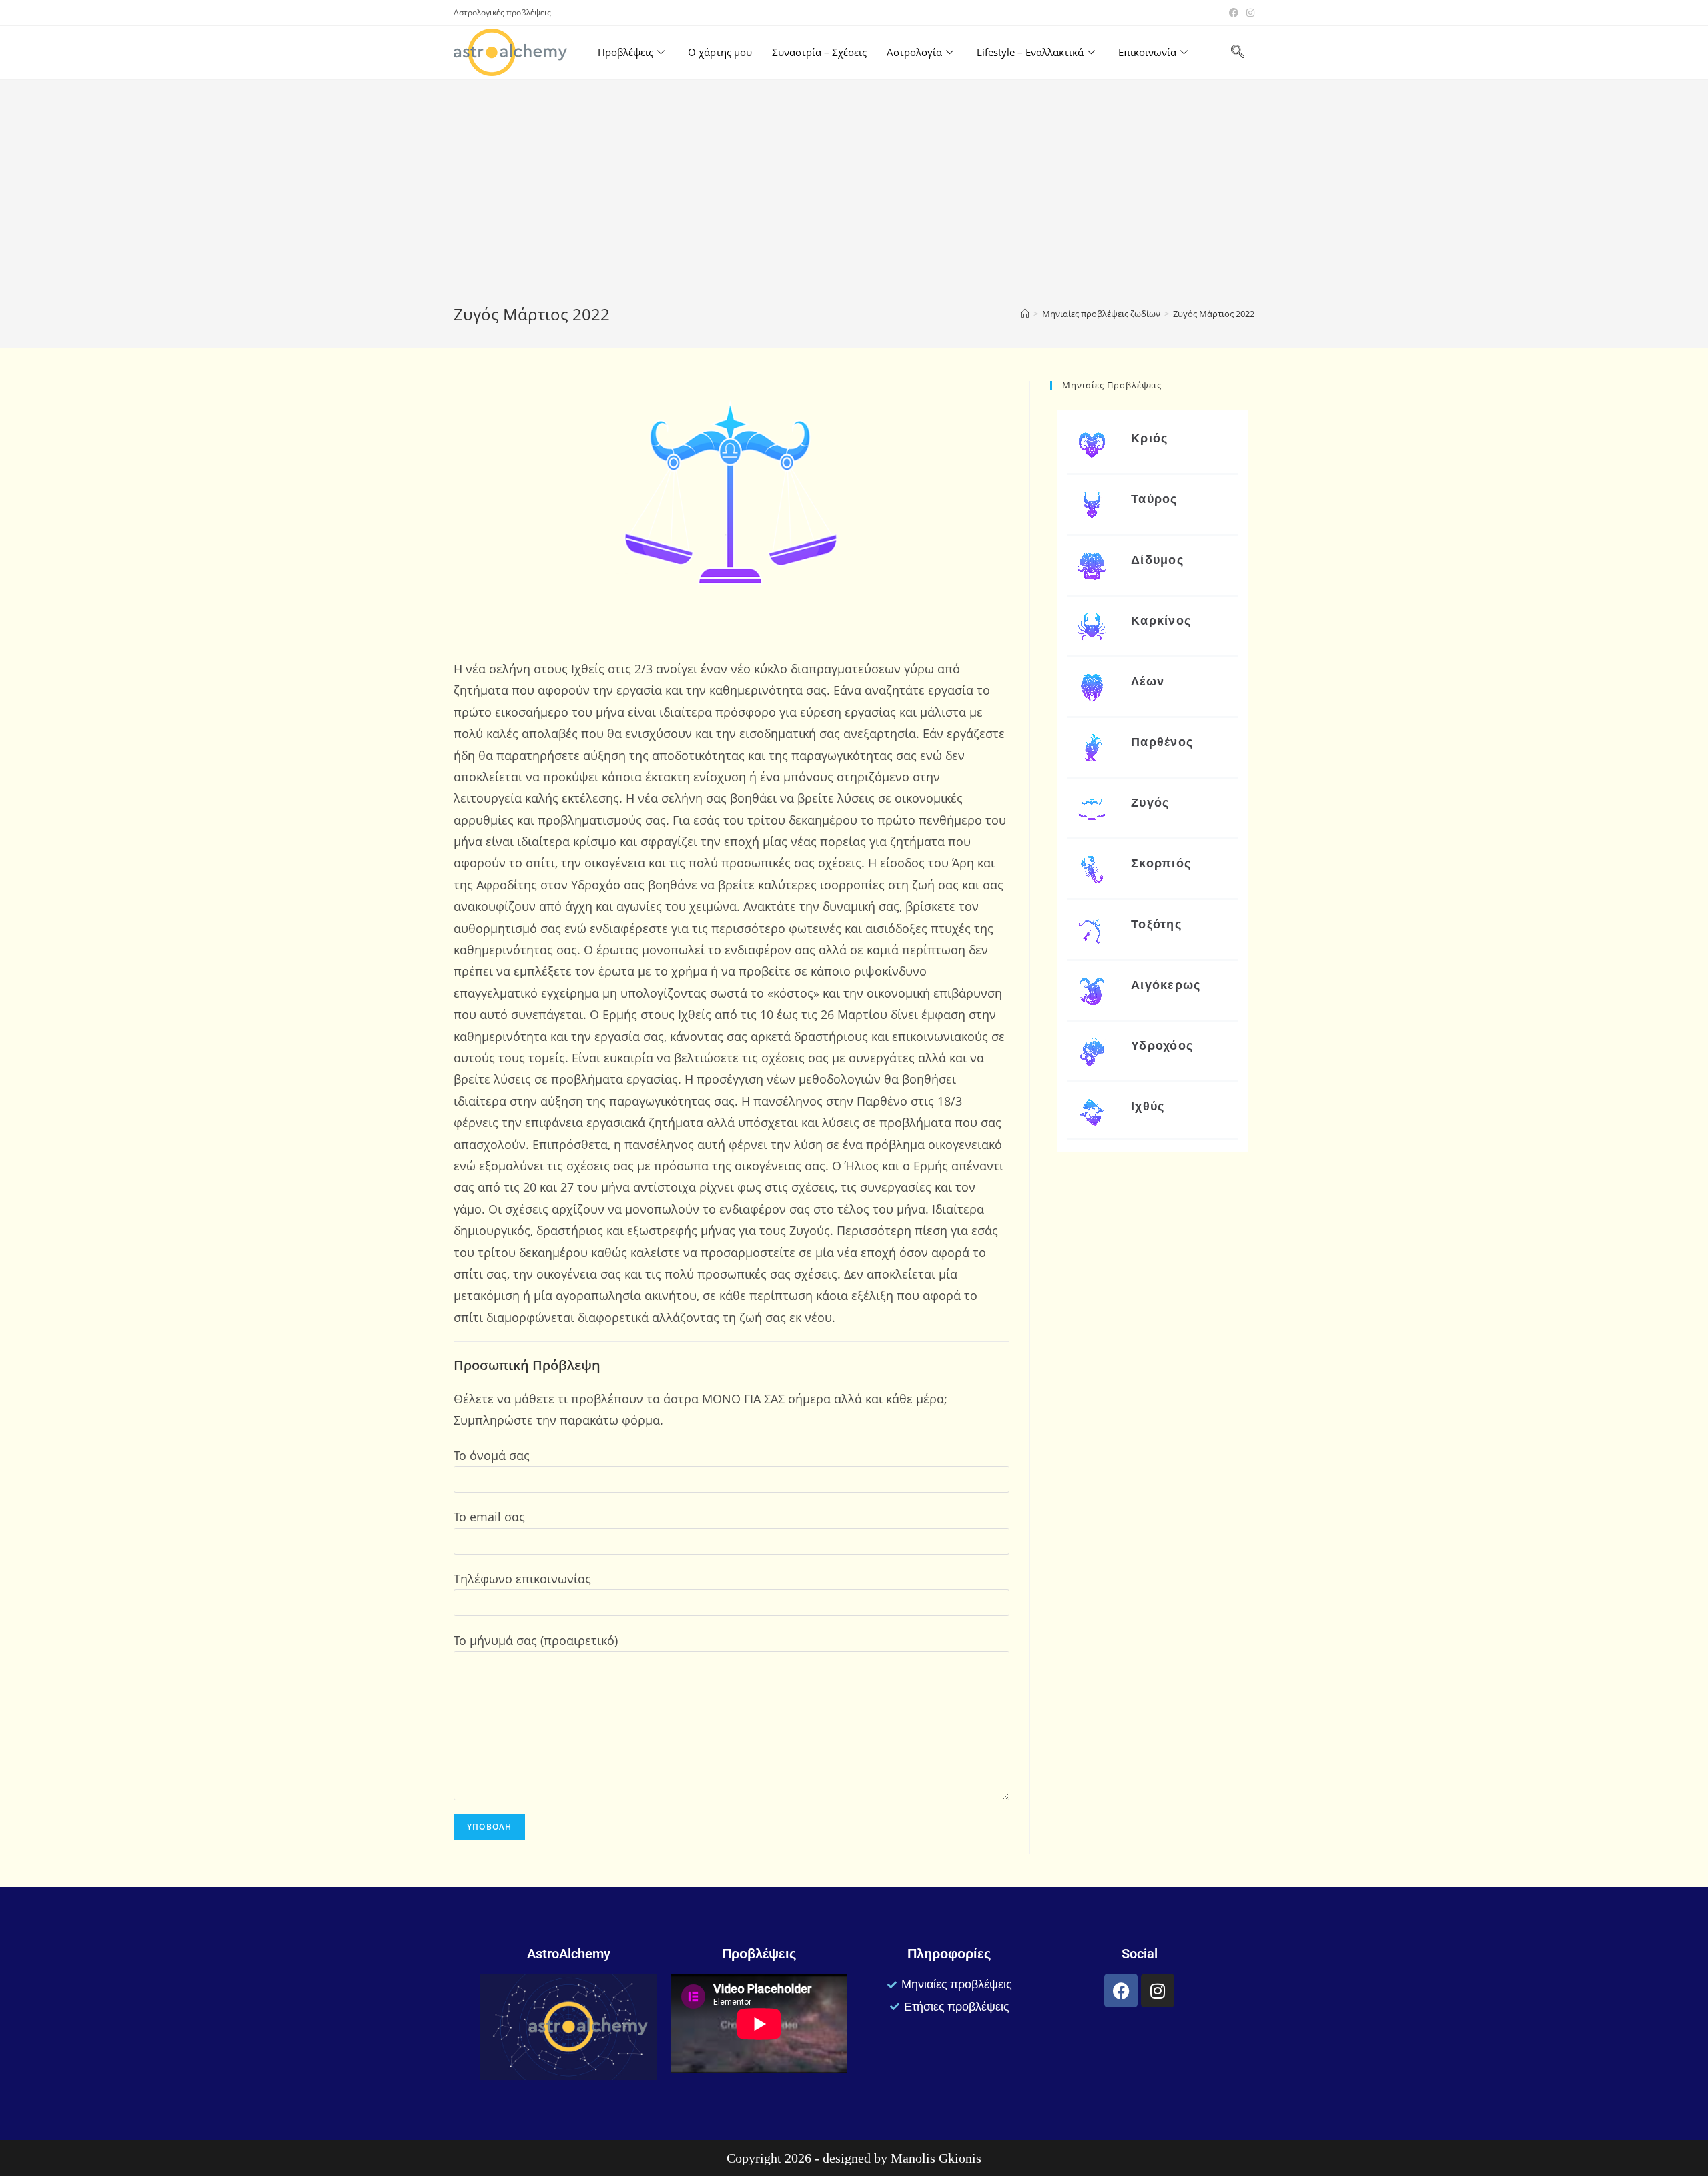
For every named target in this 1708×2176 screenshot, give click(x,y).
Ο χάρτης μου (720, 52)
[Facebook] (1121, 1990)
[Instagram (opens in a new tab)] (1248, 13)
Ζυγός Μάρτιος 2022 (1214, 314)
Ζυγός (1150, 802)
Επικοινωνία (1147, 52)
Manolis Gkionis (936, 2158)
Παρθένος (1162, 742)
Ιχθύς (1148, 1106)
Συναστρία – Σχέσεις (819, 52)
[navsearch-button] (1238, 53)
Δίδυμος (1157, 560)
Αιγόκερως (1166, 985)
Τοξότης (1156, 924)
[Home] (1025, 314)
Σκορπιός (1161, 863)
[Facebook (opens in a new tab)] (1234, 13)
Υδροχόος (1162, 1045)
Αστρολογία (914, 52)
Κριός (1150, 438)
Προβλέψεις (625, 52)
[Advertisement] (854, 203)
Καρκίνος (1161, 620)
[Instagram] (1158, 1990)
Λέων (1148, 681)
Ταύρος (1154, 499)
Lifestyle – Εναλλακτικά (1030, 52)
